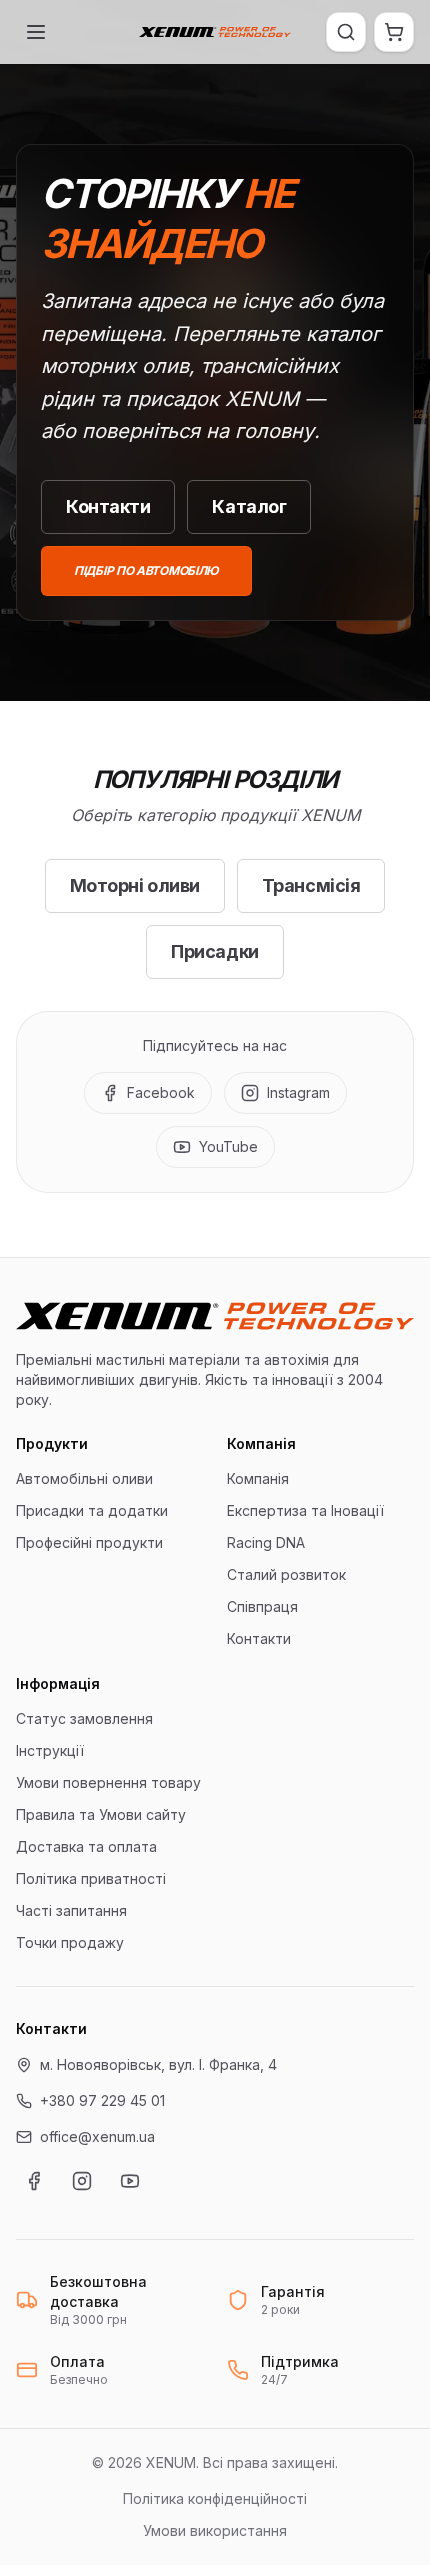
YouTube (228, 1146)
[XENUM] (215, 32)
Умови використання (215, 2530)
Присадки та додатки (92, 1510)
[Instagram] (82, 2181)
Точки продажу (70, 1942)
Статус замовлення (84, 1718)
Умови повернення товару (108, 1782)
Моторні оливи (135, 885)
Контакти (108, 506)
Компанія (258, 1478)
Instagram (298, 1092)
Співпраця (262, 1606)
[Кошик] (394, 32)
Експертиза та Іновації (305, 1510)
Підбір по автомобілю (146, 570)
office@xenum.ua (97, 2136)
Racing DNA (266, 1542)
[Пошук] (346, 32)
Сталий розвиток (286, 1574)
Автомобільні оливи (84, 1478)
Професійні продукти (89, 1542)
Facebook (161, 1092)
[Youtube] (130, 2181)
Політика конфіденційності (215, 2498)
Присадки (214, 951)
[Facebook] (34, 2181)
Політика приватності (91, 1878)
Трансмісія (311, 885)
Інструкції (50, 1750)
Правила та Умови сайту (101, 1814)
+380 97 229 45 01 (102, 2100)
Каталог (249, 506)
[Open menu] (36, 32)
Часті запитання (71, 1910)
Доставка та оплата (86, 1846)
